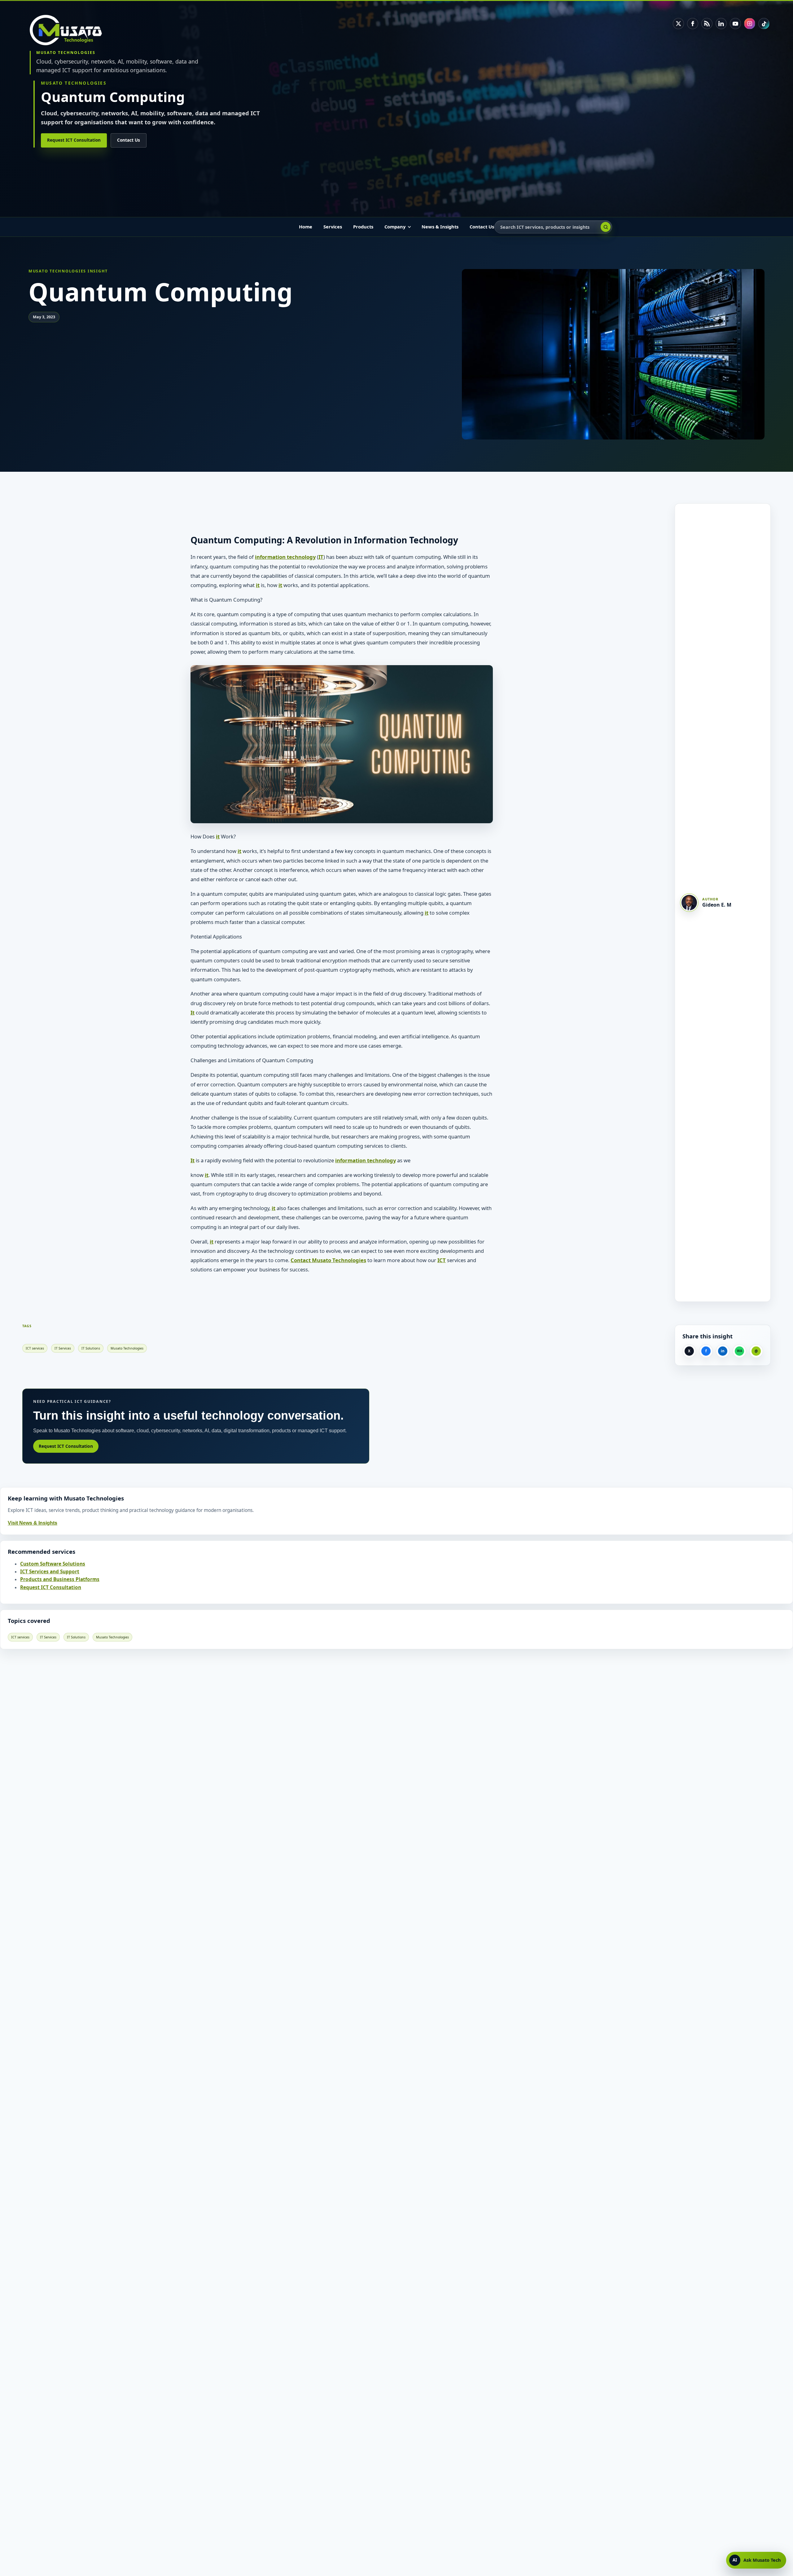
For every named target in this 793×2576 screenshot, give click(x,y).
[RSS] (707, 24)
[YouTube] (735, 24)
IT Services (63, 1348)
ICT (442, 1260)
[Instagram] (750, 24)
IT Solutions (91, 1348)
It (193, 1012)
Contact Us (129, 140)
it (258, 585)
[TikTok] (764, 24)
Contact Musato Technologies (328, 1260)
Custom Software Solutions (53, 1564)
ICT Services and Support (50, 1572)
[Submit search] (606, 227)
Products (363, 227)
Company (395, 227)
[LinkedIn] (721, 24)
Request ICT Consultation (74, 140)
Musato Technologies (127, 1348)
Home (306, 227)
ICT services (35, 1348)
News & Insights (440, 227)
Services (333, 227)
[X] (678, 24)
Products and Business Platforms (60, 1579)
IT (321, 557)
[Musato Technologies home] (70, 30)
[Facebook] (693, 24)
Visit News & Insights (33, 1523)
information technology (285, 557)
